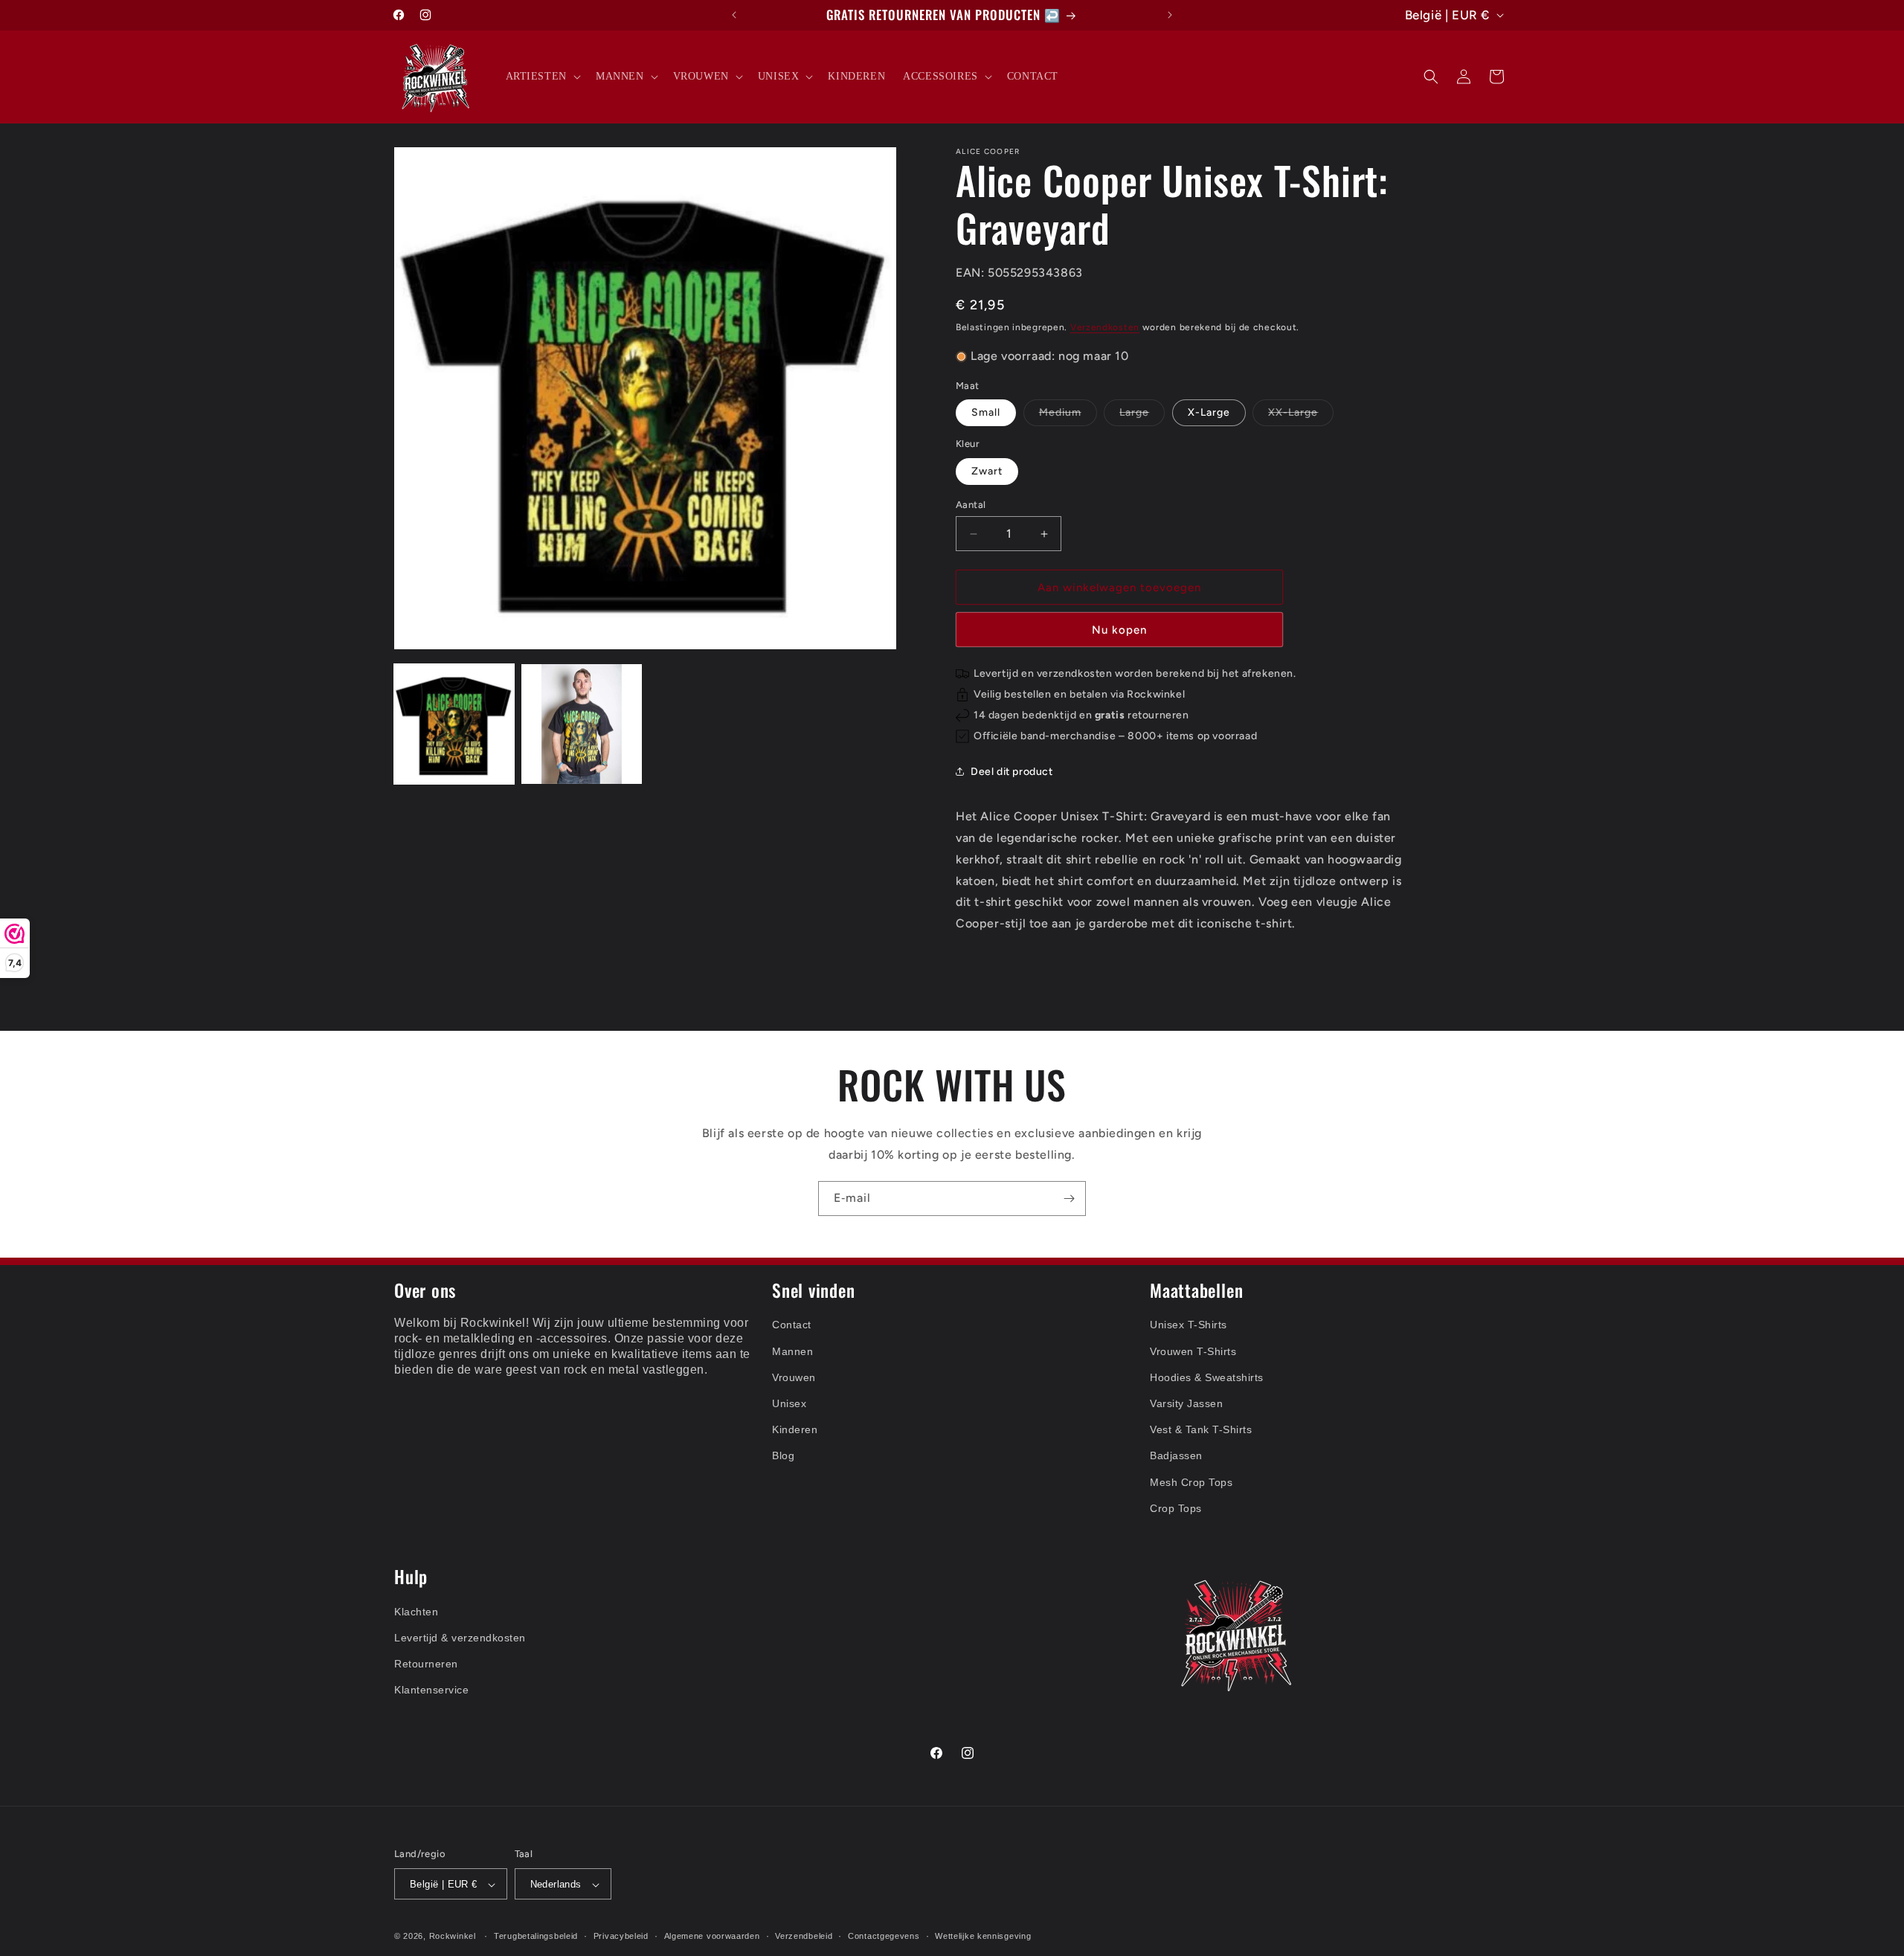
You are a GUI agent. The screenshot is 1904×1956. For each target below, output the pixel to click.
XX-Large (1301, 416)
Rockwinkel (453, 1937)
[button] (542, 77)
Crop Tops (1176, 1508)
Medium (1068, 416)
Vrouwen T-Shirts (1193, 1351)
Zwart (987, 471)
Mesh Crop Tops (1191, 1482)
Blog (783, 1456)
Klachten (416, 1612)
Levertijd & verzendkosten (460, 1638)
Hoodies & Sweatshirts (1207, 1377)
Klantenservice (431, 1690)
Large (1142, 416)
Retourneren (426, 1664)
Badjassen (1176, 1456)
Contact (792, 1325)
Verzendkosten (1105, 327)
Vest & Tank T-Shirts (1201, 1429)
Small (986, 412)
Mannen (792, 1351)
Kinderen (795, 1429)
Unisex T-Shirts (1189, 1325)
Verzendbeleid (804, 1936)
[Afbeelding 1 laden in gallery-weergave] (454, 724)
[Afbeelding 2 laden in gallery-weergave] (581, 724)
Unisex (789, 1403)
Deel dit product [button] (1012, 772)
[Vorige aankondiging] (734, 15)
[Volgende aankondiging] (1170, 15)
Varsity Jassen (1186, 1403)
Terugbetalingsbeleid (536, 1936)
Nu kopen (1119, 630)
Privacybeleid (621, 1936)
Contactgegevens (884, 1936)
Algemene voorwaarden (712, 1936)
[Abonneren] (1069, 1199)
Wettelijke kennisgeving (983, 1936)
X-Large (1209, 412)
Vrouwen (794, 1377)
